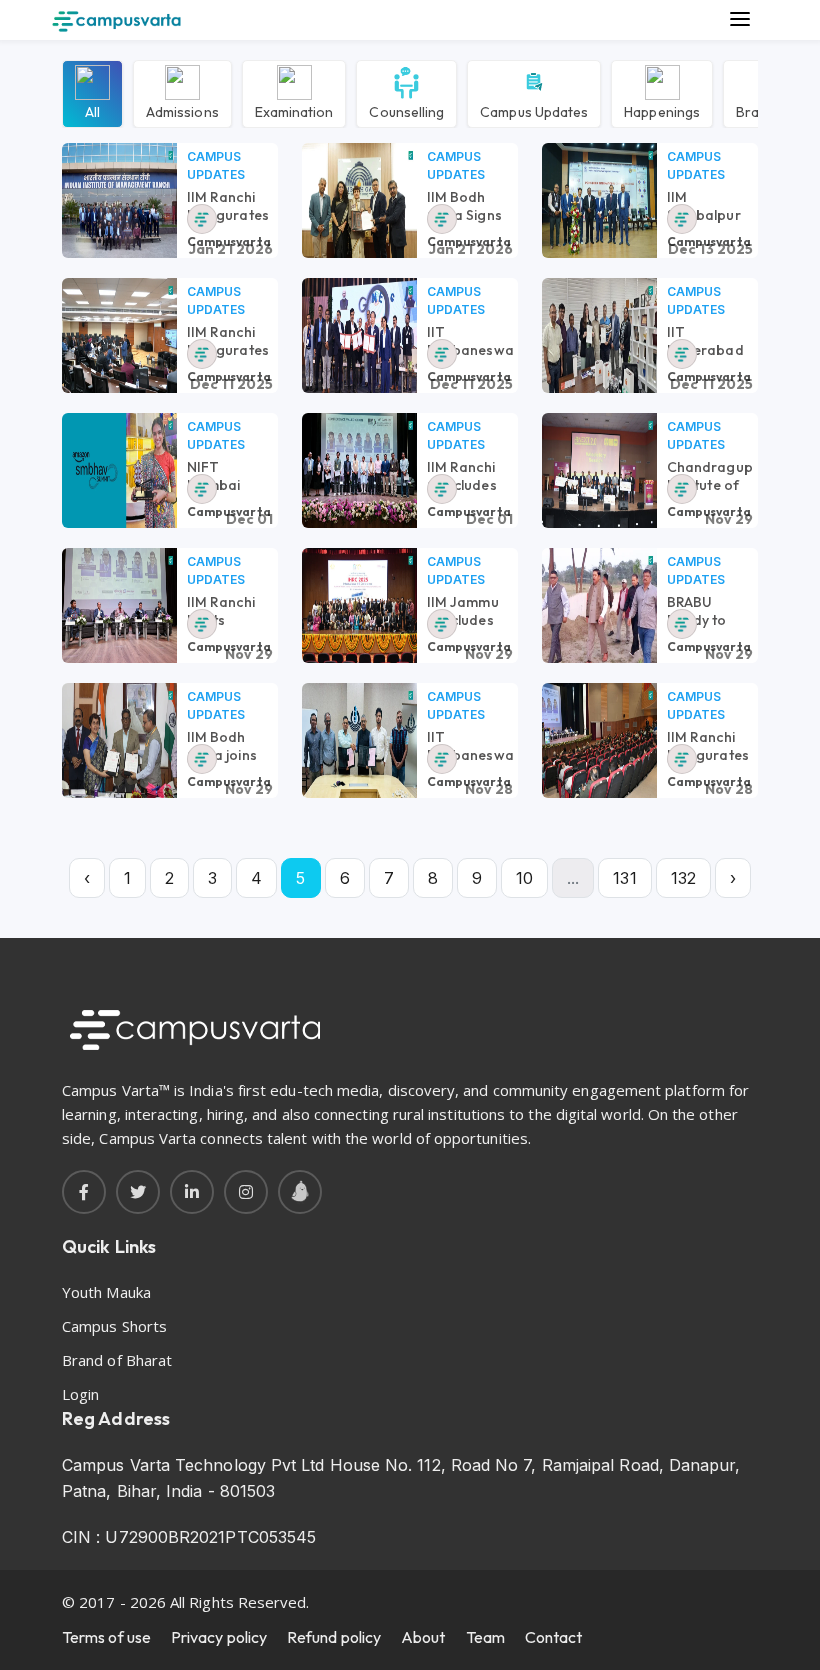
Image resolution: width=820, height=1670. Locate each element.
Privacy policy (219, 1637)
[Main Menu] (740, 20)
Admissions (182, 111)
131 (624, 878)
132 (683, 878)
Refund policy (334, 1637)
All (92, 111)
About (423, 1637)
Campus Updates (534, 111)
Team (485, 1637)
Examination (294, 111)
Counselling (406, 111)
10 (524, 878)
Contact (554, 1637)
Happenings (662, 111)
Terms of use (106, 1637)
